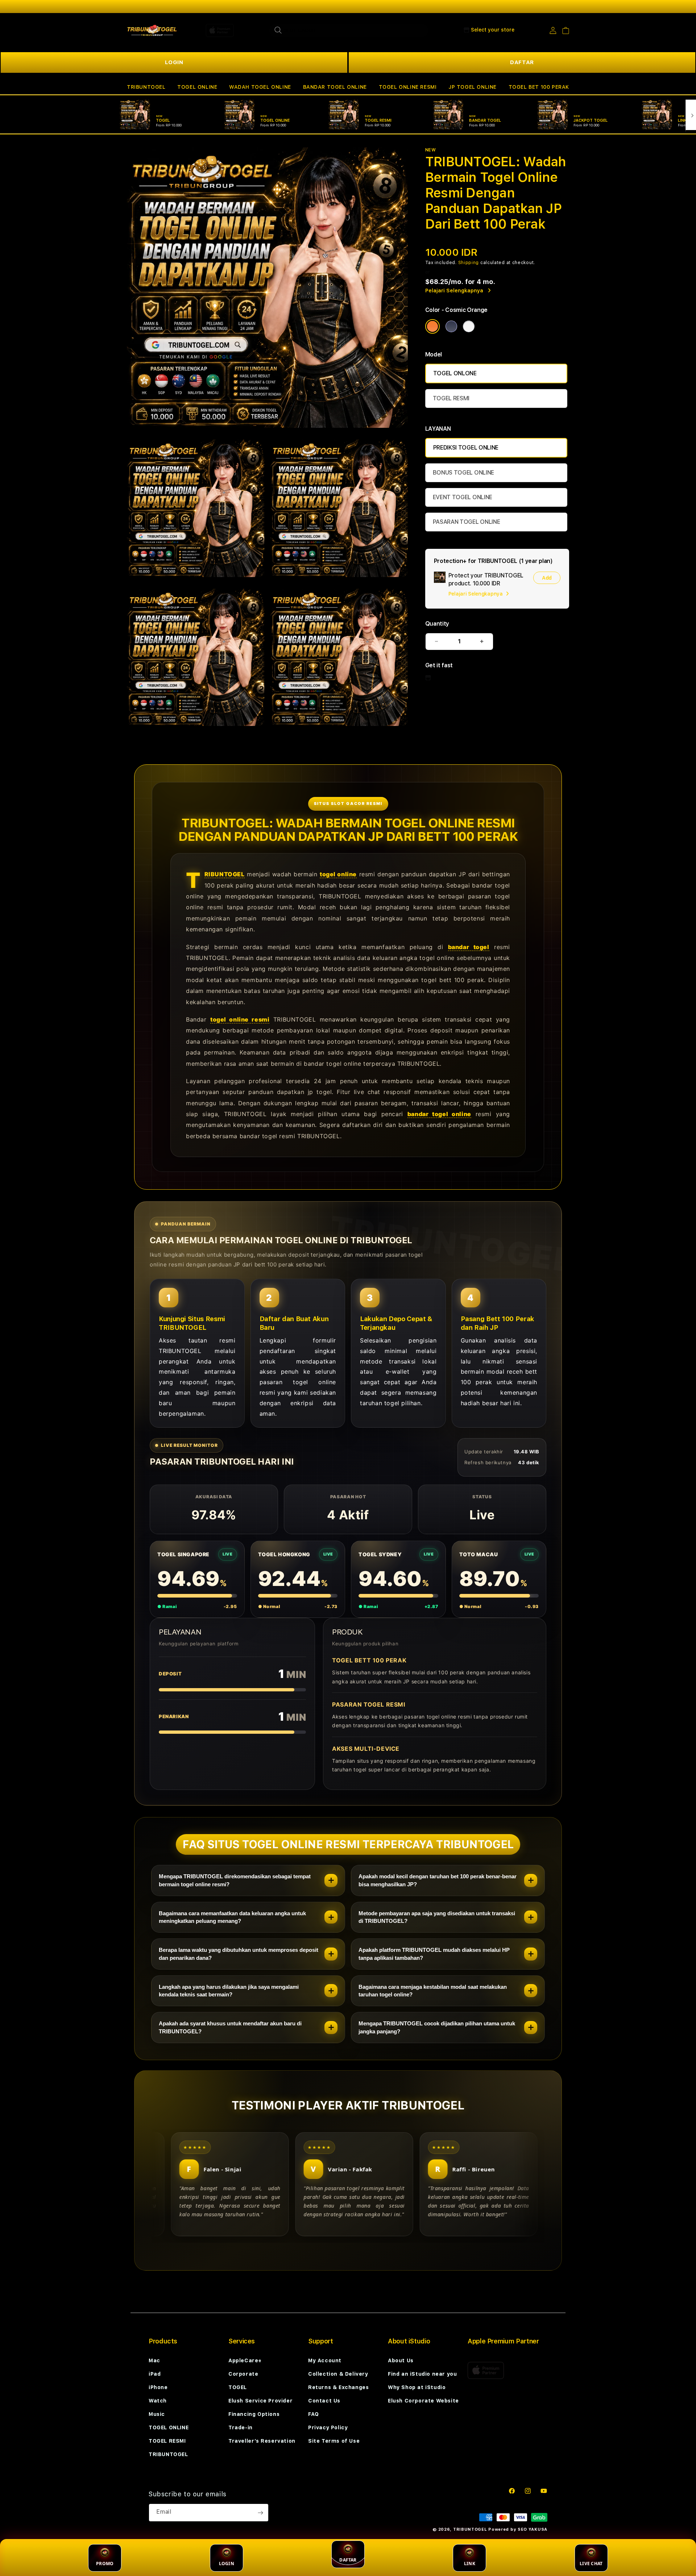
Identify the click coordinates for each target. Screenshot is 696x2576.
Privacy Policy (328, 2427)
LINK (470, 2564)
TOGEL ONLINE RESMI (408, 87)
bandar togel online (439, 1114)
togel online (338, 874)
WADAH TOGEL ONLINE (260, 87)
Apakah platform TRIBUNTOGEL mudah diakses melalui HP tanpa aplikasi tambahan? (434, 1954)
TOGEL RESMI (451, 398)
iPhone (158, 2387)
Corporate (243, 2374)
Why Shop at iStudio (417, 2387)
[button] (146, 87)
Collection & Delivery (338, 2374)
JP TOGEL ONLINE (473, 87)
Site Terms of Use (334, 2441)
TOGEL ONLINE (197, 87)
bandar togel (469, 947)
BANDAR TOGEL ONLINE (335, 87)
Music (157, 2414)
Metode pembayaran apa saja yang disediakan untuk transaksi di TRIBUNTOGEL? (437, 1917)
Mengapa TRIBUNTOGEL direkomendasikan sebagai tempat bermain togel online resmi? (235, 1880)
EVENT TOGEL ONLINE (463, 497)
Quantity (437, 624)
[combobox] (349, 30)
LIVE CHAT (591, 2564)
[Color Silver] (469, 326)
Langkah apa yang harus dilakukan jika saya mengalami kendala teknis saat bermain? (229, 1991)
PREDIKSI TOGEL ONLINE (466, 448)
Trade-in (241, 2427)
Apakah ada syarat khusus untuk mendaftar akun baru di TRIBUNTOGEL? (230, 2027)
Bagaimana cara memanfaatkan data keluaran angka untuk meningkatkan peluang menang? (232, 1917)
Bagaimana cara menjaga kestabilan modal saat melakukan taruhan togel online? (433, 1991)
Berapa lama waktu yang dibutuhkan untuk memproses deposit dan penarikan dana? (239, 1954)
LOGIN (174, 62)
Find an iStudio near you (422, 2374)
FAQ (314, 2414)
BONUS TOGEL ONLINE (463, 473)
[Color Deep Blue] (451, 326)
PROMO (105, 2564)
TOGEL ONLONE (455, 373)
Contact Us (324, 2401)
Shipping (469, 263)
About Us (401, 2360)
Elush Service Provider (260, 2401)
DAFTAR (522, 62)
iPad (155, 2374)
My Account (325, 2360)
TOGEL (238, 2387)
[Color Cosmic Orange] (432, 326)
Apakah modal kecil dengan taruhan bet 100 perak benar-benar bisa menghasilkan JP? (438, 1880)
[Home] (152, 30)
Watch (158, 2401)
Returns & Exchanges (338, 2387)
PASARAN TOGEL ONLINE (467, 522)
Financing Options (254, 2414)
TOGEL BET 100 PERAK (539, 87)
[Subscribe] (260, 2513)
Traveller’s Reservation (262, 2441)
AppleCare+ (245, 2360)
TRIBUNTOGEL (146, 87)
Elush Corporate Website (423, 2401)
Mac (154, 2360)
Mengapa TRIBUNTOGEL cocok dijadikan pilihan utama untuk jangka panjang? (437, 2027)
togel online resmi (240, 1019)
